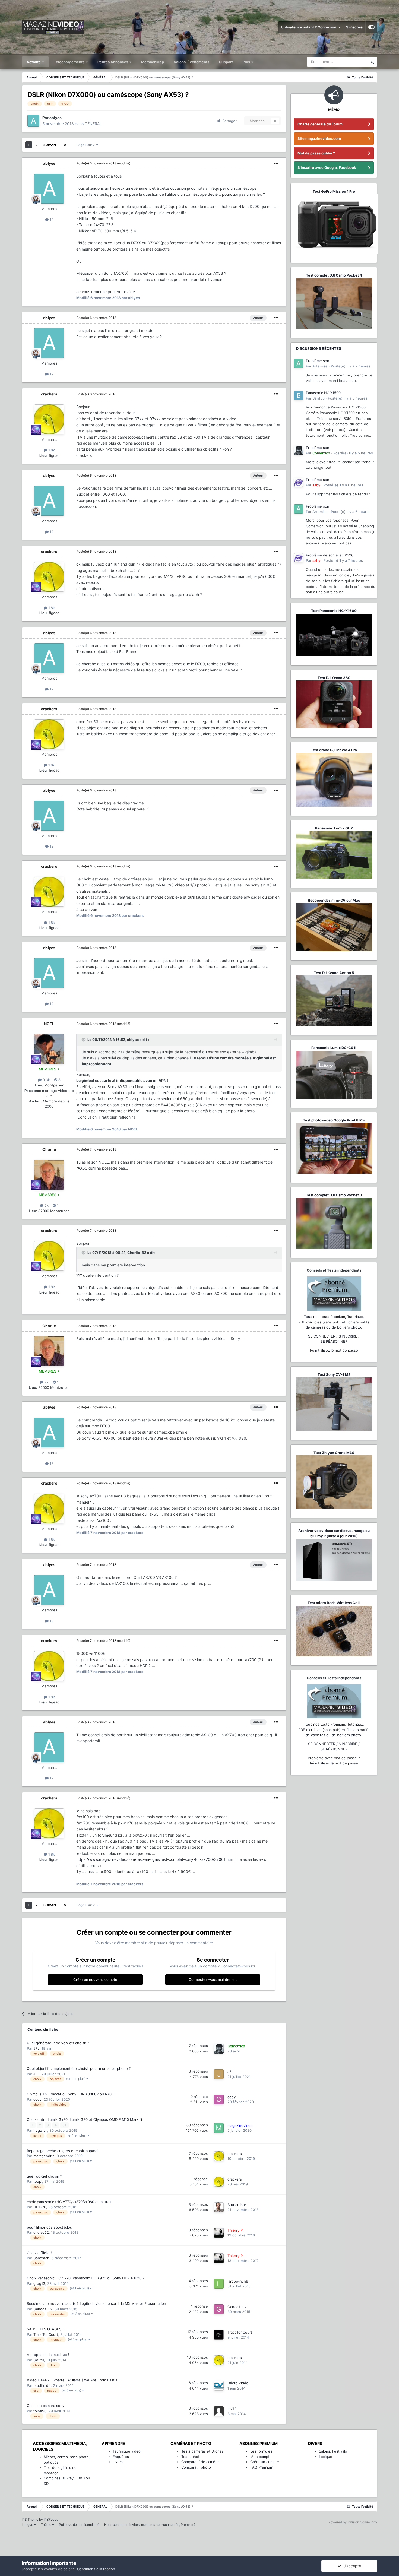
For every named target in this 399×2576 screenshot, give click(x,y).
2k (46, 1205)
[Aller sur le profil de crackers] (49, 419)
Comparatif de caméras (201, 2462)
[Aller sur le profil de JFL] (219, 2074)
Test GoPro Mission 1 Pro (334, 191)
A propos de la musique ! (48, 2355)
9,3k (46, 1080)
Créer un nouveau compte (95, 1979)
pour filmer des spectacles (49, 2227)
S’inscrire (354, 27)
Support (226, 62)
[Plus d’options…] (276, 163)
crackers (49, 394)
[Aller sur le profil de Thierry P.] (219, 2233)
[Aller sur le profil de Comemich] (219, 2049)
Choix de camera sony (46, 2406)
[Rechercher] (372, 62)
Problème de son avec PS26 (330, 555)
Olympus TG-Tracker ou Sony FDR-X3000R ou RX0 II (71, 2094)
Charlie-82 (137, 1253)
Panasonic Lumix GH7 (334, 828)
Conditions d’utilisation (96, 2569)
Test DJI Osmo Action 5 (334, 973)
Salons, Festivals (333, 2451)
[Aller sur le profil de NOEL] (49, 1049)
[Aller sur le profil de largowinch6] (219, 2284)
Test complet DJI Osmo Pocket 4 (334, 275)
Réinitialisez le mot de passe (334, 1350)
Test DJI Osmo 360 (334, 678)
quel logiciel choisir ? (45, 2176)
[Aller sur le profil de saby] (299, 482)
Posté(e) (96, 163)
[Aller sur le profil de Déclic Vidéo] (219, 2386)
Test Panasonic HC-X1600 (334, 611)
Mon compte (261, 2457)
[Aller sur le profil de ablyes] (33, 121)
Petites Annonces (113, 62)
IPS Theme (30, 2519)
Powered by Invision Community (353, 2522)
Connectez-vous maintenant (213, 1979)
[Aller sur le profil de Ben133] (299, 395)
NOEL (49, 1024)
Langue (28, 2525)
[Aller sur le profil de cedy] (219, 2099)
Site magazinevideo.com (319, 138)
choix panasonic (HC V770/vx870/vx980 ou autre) (69, 2202)
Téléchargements (69, 62)
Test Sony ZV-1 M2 (334, 1374)
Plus (247, 62)
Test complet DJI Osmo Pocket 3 (334, 1195)
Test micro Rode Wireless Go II (334, 1603)
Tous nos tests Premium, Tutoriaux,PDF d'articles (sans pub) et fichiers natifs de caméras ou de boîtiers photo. (334, 1322)
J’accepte (351, 2566)
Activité (34, 62)
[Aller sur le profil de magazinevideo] (219, 2128)
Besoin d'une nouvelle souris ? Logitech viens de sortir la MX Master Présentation (96, 2303)
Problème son (318, 361)
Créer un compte (265, 2462)
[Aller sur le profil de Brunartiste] (219, 2207)
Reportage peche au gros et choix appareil (63, 2151)
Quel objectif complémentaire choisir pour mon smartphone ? (79, 2068)
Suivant (51, 145)
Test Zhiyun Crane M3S (334, 1453)
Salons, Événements (191, 62)
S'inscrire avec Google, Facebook (327, 167)
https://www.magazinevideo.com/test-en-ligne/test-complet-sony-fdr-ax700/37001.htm (155, 1859)
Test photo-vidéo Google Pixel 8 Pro (334, 1120)
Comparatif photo (196, 2467)
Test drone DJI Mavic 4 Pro (334, 750)
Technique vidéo (127, 2451)
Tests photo (191, 2457)
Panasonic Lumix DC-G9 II (334, 1048)
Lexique (326, 2457)
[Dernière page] (65, 145)
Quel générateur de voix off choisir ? (58, 2043)
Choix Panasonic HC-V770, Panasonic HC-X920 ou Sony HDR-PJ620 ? (86, 2278)
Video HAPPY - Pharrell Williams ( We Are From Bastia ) (73, 2380)
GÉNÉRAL (93, 124)
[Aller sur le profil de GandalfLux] (219, 2309)
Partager (228, 121)
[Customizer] (371, 27)
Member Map (153, 62)
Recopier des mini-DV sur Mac (334, 900)
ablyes (49, 163)
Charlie (49, 1149)
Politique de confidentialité (79, 2525)
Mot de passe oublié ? (316, 153)
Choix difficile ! (39, 2253)
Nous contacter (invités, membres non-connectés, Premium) (150, 2525)
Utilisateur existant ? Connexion (309, 27)
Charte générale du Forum (320, 124)
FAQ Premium (262, 2467)
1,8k (51, 450)
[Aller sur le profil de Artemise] (299, 363)
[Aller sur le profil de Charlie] (49, 1175)
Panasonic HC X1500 (323, 393)
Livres (118, 2462)
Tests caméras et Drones (202, 2451)
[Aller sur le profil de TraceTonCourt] (219, 2335)
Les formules (261, 2451)
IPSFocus (51, 2519)
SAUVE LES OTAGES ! (45, 2329)
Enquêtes (121, 2457)
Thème (46, 2525)
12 (51, 220)
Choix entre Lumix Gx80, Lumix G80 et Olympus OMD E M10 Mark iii (84, 2119)
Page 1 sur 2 (86, 145)
